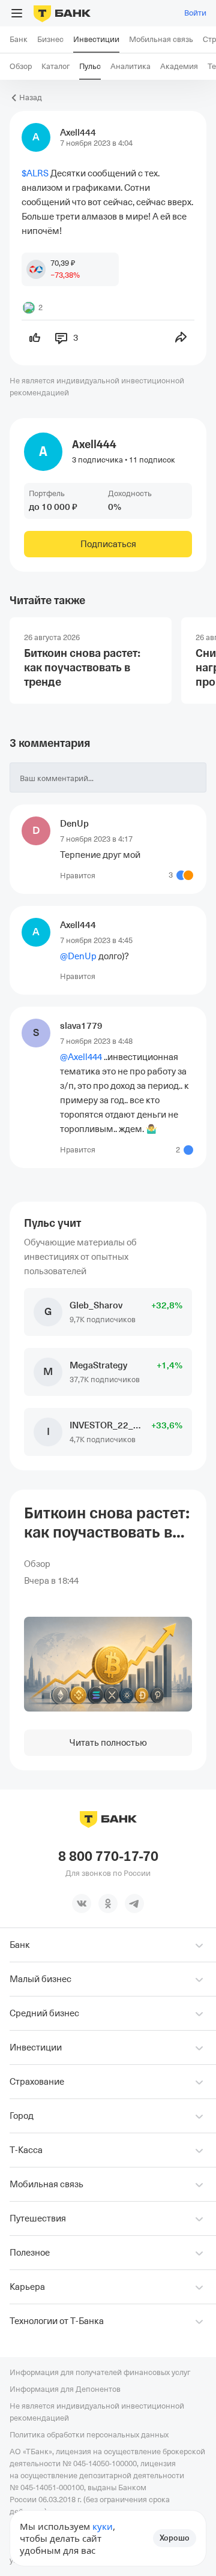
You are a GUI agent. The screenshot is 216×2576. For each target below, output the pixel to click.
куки (103, 2526)
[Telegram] (134, 1904)
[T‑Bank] (62, 13)
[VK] (82, 1904)
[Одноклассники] (108, 1904)
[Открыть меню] (17, 13)
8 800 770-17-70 (108, 1857)
